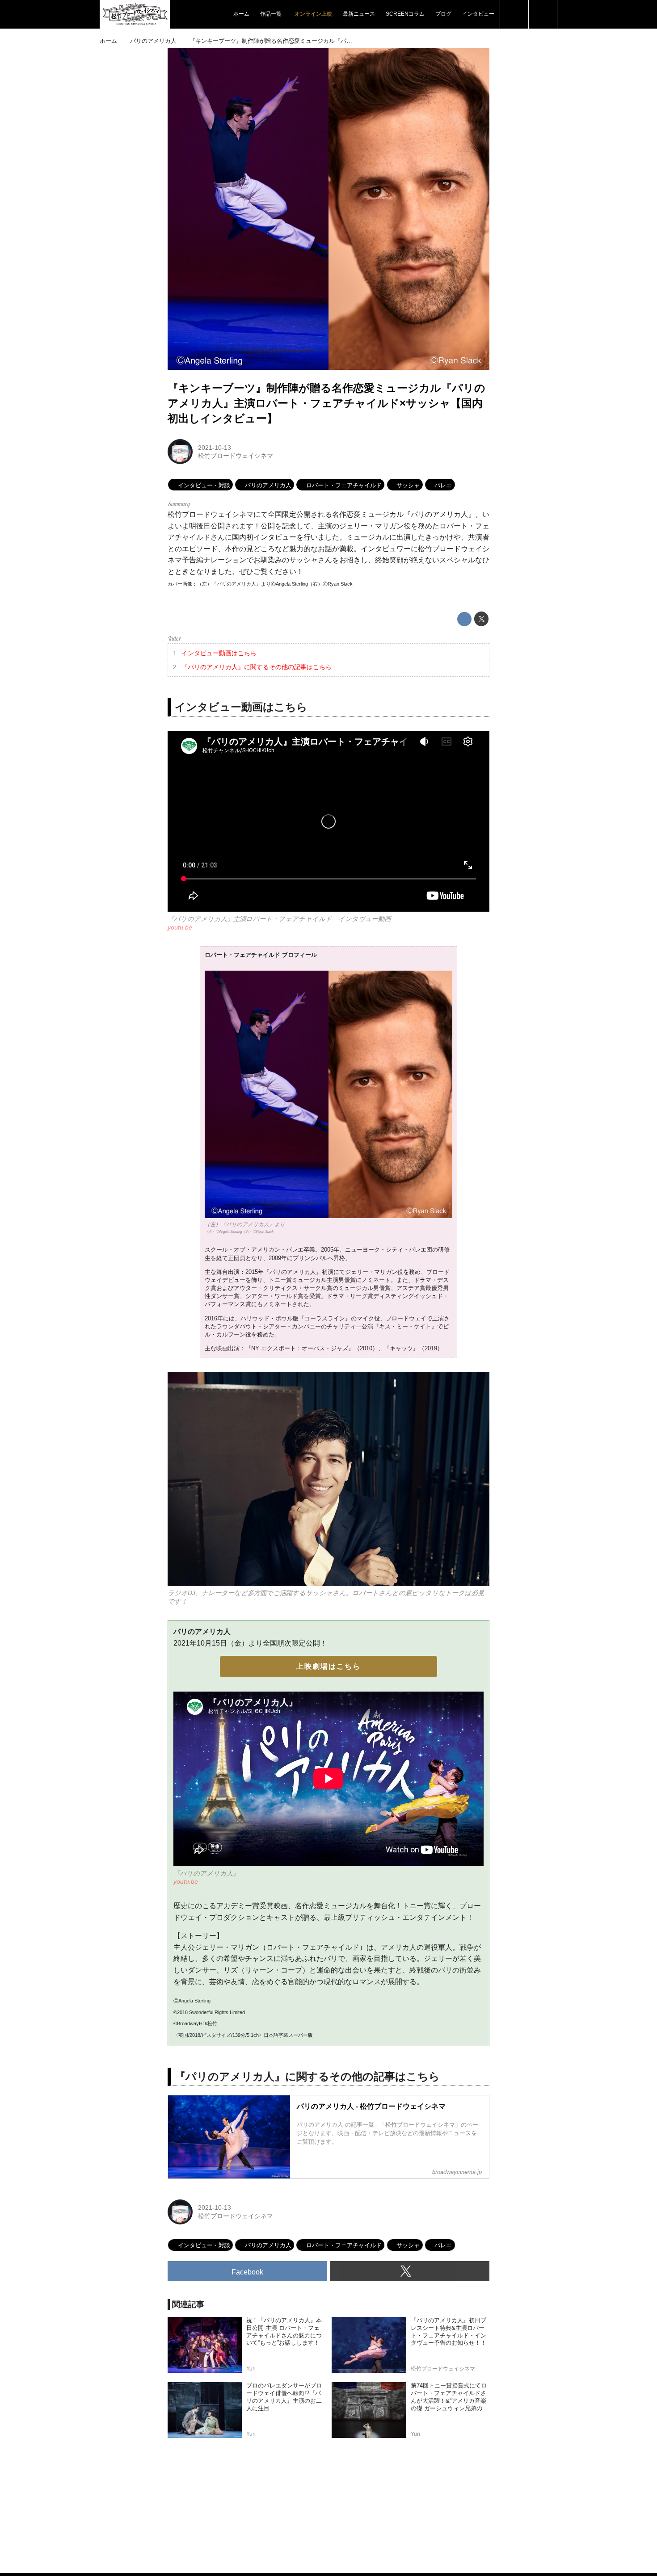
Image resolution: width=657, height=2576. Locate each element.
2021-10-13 (215, 448)
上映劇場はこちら (328, 1666)
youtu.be (180, 927)
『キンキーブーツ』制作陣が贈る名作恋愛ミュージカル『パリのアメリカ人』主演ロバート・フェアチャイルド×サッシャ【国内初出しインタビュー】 (326, 403)
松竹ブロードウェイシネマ (236, 456)
